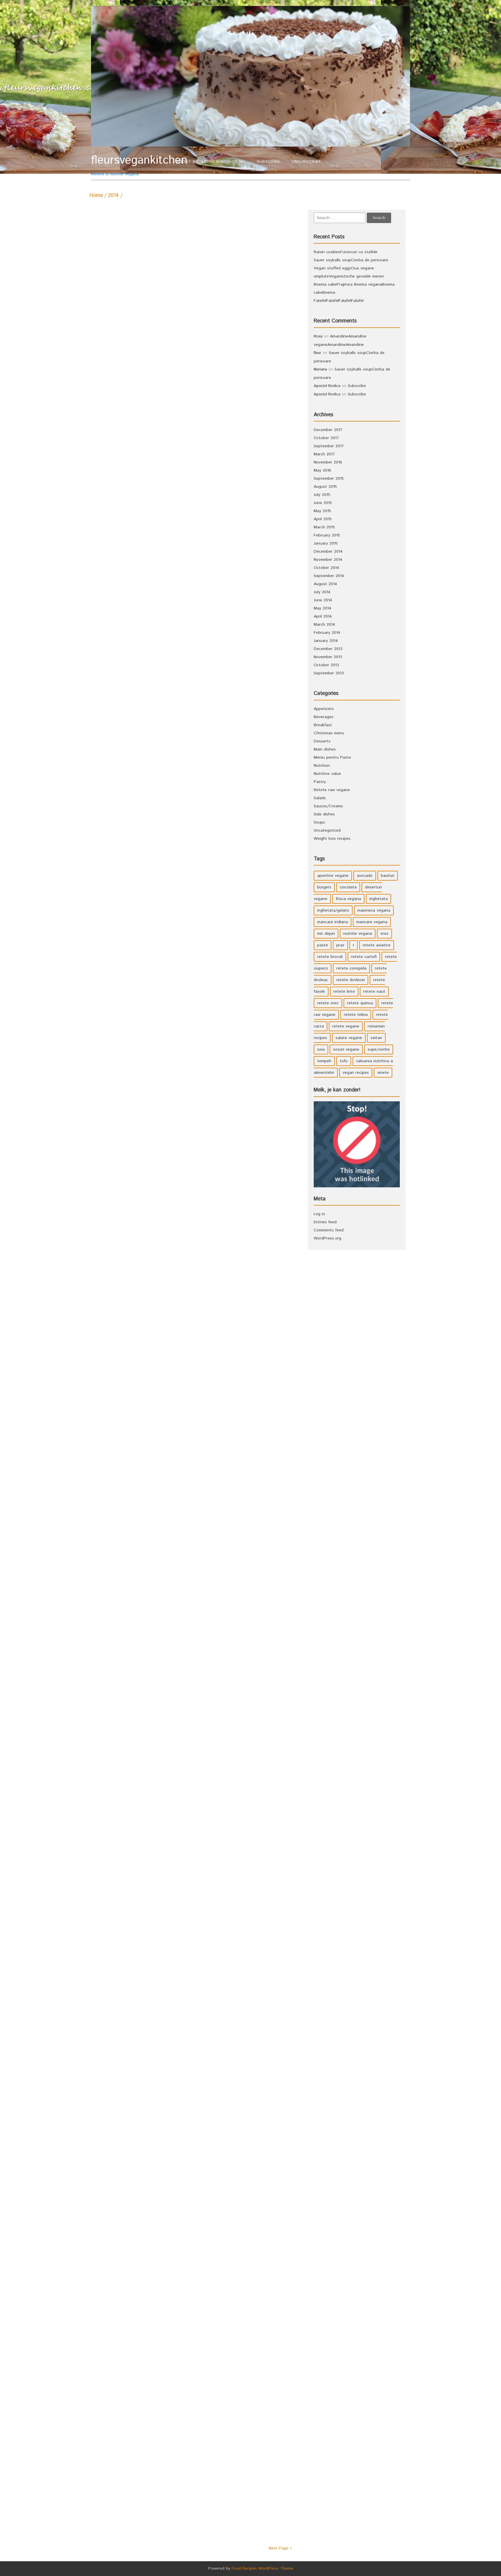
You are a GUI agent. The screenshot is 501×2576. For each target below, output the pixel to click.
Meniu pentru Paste (332, 757)
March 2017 (324, 454)
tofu (344, 1061)
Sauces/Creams (328, 806)
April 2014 (323, 616)
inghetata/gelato (333, 910)
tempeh (324, 1061)
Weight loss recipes (332, 839)
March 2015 (324, 527)
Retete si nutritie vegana (131, 165)
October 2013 (326, 665)
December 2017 (328, 430)
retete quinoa (360, 1003)
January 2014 (326, 641)
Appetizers (324, 709)
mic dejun (326, 934)
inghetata (379, 899)
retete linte (344, 992)
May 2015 (322, 511)
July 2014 (322, 592)
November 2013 (328, 657)
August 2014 (325, 584)
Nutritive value (327, 774)
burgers (324, 887)
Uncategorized (327, 830)
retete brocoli (330, 957)
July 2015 (322, 495)
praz (340, 945)
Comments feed (329, 1230)
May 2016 (322, 470)
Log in (319, 1214)
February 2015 (327, 535)
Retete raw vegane (332, 790)
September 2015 (329, 479)
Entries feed (325, 1222)
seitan (376, 1038)
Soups (319, 822)
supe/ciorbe (379, 1049)
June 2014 (323, 600)
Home (96, 196)
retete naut (374, 992)
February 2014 (327, 633)
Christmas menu (329, 733)
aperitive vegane (333, 876)
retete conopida (351, 968)
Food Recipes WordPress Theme (262, 2568)
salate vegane (349, 1038)
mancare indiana (333, 922)
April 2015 (323, 519)
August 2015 (325, 487)
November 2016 (328, 462)
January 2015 (326, 543)
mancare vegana (372, 922)
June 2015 (323, 503)
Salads (320, 798)
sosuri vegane (346, 1049)
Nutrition (322, 766)
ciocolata (348, 887)
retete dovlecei (351, 980)
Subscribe (269, 162)
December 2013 (328, 649)
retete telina (356, 1015)
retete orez (328, 1003)
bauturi (388, 876)
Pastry (320, 782)
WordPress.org (327, 1238)
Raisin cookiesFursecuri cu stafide (346, 252)
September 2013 (329, 673)
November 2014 (328, 560)
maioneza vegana (374, 910)
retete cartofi (364, 957)
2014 (113, 196)
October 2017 (326, 438)
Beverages (324, 717)
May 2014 (323, 608)
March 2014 (324, 625)
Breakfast (323, 725)
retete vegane (346, 1026)
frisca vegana (348, 899)
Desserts (322, 741)
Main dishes (325, 749)
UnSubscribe (307, 162)
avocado (365, 876)
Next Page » (280, 2548)
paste (323, 945)
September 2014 (329, 576)
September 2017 (329, 446)
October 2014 (326, 568)
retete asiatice (377, 945)
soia (321, 1049)
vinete (383, 1073)
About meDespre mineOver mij (211, 162)
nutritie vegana (358, 934)
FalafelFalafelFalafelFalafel (339, 301)
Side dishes (324, 814)
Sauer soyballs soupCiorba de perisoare (351, 260)
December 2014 (328, 552)
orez (384, 934)
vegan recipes (356, 1073)
